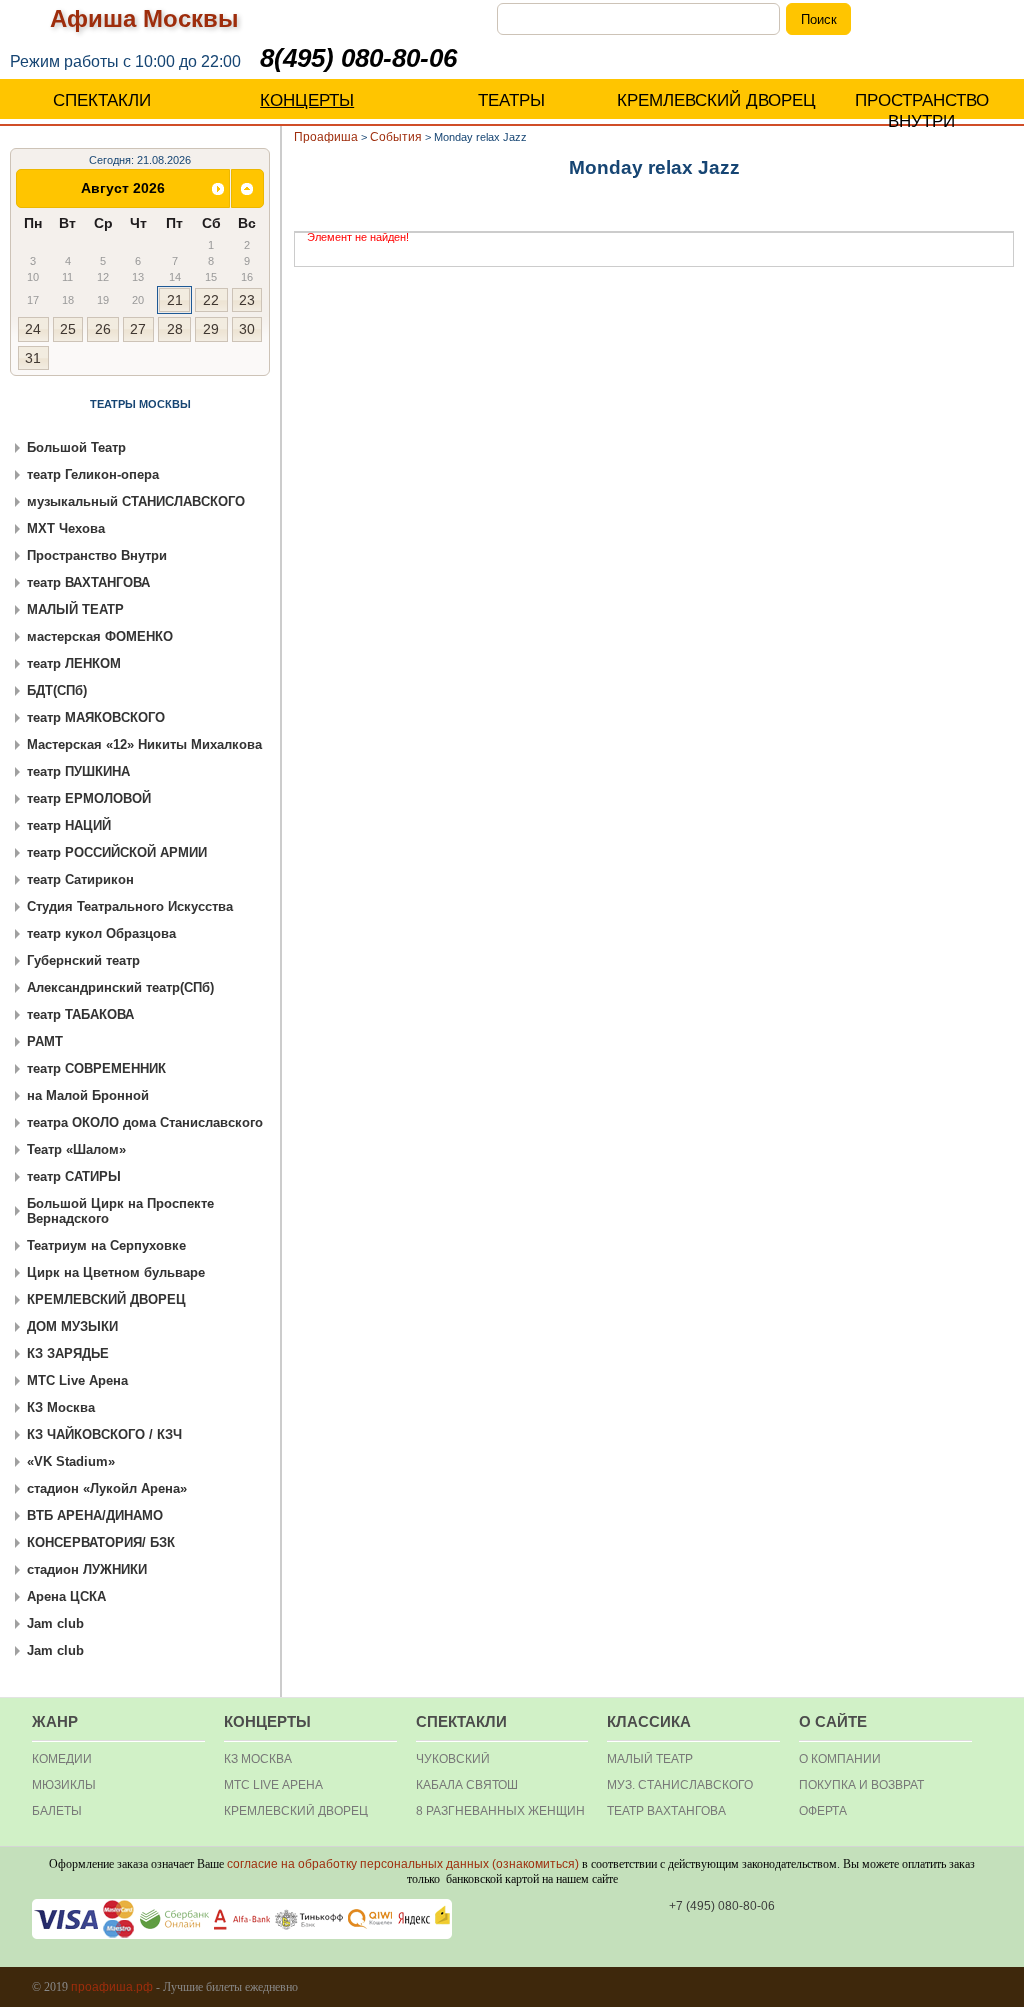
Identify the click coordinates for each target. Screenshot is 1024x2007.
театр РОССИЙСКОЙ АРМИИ (117, 852)
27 (138, 329)
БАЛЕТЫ (57, 1811)
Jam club (55, 1623)
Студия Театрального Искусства (130, 906)
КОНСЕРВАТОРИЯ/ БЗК (101, 1542)
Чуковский (453, 1759)
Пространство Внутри (97, 555)
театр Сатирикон (80, 879)
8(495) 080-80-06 (358, 58)
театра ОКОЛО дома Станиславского (145, 1122)
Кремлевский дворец (296, 1811)
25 (68, 329)
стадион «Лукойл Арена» (107, 1488)
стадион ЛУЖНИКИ (87, 1569)
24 (33, 329)
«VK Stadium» (71, 1461)
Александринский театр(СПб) (120, 987)
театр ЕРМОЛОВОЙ (89, 798)
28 (175, 329)
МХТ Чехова (66, 528)
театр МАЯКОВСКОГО (96, 717)
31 (33, 358)
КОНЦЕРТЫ (307, 100)
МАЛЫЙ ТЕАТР (75, 609)
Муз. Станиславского (680, 1785)
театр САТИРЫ (74, 1176)
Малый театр (650, 1759)
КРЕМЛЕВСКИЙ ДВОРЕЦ (716, 100)
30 (247, 329)
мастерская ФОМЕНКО (100, 636)
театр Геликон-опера (93, 474)
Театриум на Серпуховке (106, 1245)
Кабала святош (467, 1785)
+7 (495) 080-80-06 (722, 1906)
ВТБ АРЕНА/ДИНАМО (95, 1515)
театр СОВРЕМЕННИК (96, 1068)
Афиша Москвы (144, 18)
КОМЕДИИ (62, 1759)
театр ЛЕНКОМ (74, 663)
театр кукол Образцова (101, 933)
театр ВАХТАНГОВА (88, 582)
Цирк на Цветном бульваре (116, 1272)
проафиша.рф (112, 1987)
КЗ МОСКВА (258, 1759)
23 (247, 300)
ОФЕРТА (823, 1811)
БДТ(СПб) (57, 690)
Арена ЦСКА (66, 1596)
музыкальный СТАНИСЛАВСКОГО (136, 501)
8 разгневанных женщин (500, 1811)
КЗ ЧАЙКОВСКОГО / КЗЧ (104, 1434)
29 (211, 329)
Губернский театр (83, 960)
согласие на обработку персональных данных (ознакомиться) (403, 1864)
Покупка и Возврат (861, 1785)
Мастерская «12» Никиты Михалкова (144, 744)
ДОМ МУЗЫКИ (72, 1326)
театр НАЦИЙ (69, 825)
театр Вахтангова (666, 1811)
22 (211, 300)
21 (175, 300)
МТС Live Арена (77, 1380)
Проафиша (326, 137)
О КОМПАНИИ (840, 1759)
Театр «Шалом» (76, 1149)
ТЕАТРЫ (511, 100)
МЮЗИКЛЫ (64, 1785)
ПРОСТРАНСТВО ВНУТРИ (922, 111)
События (396, 137)
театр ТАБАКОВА (80, 1014)
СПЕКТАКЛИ (102, 100)
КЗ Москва (61, 1407)
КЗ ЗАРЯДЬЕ (68, 1353)
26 (103, 329)
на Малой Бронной (88, 1095)
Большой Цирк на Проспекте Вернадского (120, 1211)
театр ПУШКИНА (78, 771)
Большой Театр (76, 447)
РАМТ (45, 1041)
